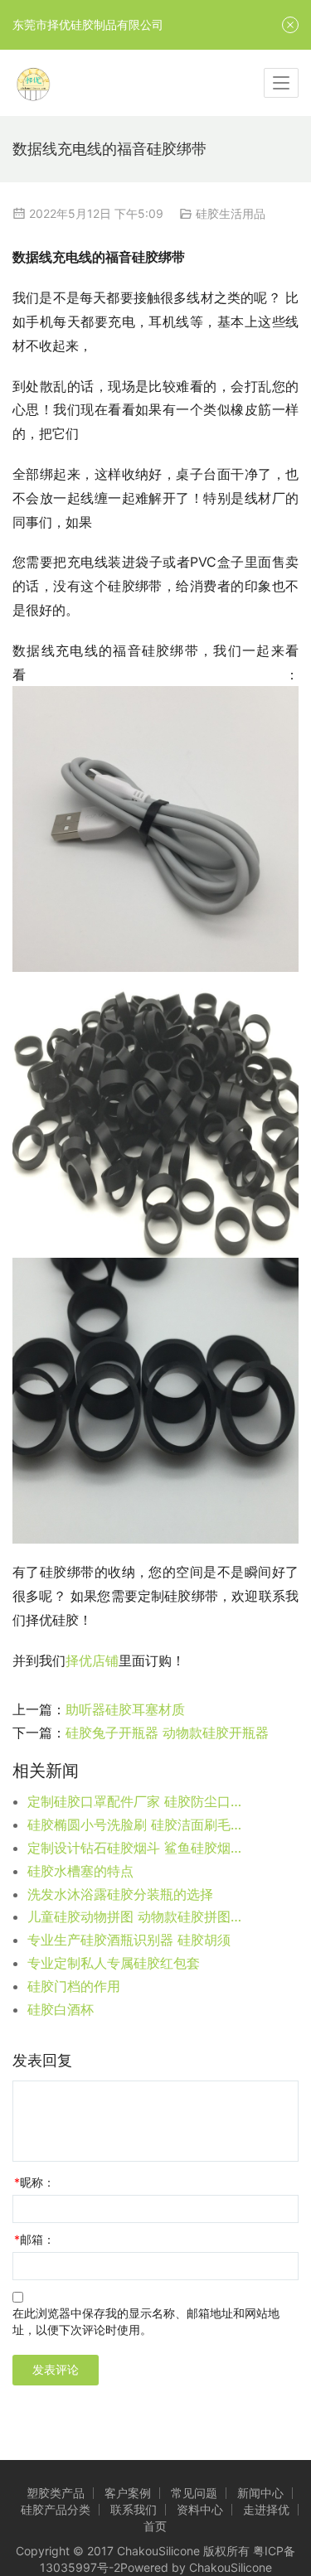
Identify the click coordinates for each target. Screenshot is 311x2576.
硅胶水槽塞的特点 (80, 1871)
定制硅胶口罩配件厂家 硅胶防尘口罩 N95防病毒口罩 (136, 1801)
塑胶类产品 (56, 2493)
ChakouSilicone (231, 2567)
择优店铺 (92, 1660)
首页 (155, 2526)
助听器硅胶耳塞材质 (125, 1709)
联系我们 (134, 2509)
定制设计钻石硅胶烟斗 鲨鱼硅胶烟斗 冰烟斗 (136, 1848)
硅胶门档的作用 (74, 1986)
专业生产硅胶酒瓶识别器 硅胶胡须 (129, 1940)
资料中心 (200, 2509)
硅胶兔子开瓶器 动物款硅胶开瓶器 (167, 1733)
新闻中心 (260, 2493)
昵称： (34, 2182)
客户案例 (128, 2493)
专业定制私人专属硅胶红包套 (114, 1963)
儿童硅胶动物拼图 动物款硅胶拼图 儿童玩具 (136, 1916)
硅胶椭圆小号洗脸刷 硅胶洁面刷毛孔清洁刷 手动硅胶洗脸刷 (136, 1824)
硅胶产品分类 (56, 2509)
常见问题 (194, 2493)
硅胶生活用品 (231, 213)
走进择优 (266, 2509)
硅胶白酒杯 (61, 2009)
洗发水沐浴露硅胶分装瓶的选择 (120, 1894)
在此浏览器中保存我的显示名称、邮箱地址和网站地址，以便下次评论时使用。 (146, 2321)
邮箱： (34, 2239)
